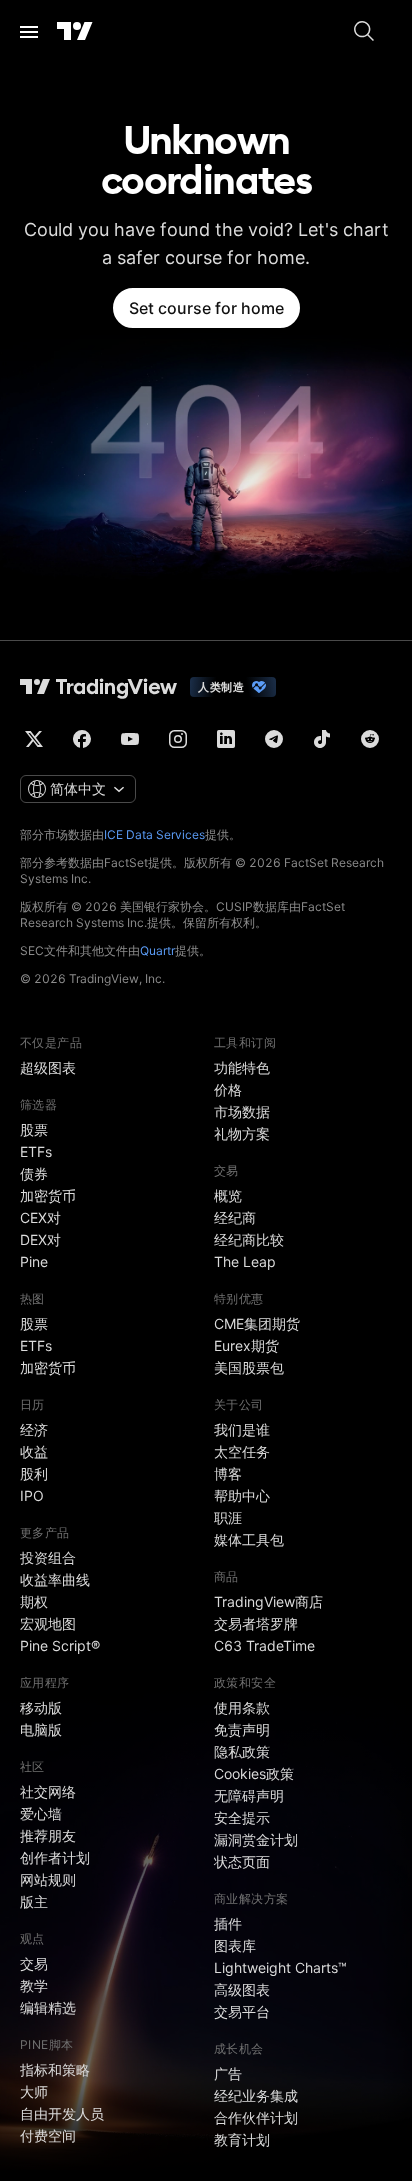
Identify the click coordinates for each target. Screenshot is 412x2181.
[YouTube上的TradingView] (130, 739)
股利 (34, 1473)
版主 (34, 1901)
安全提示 (242, 1817)
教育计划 (242, 2139)
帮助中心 (242, 1495)
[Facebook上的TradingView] (82, 739)
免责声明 (242, 1729)
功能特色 (242, 1067)
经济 (34, 1429)
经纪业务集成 (256, 2095)
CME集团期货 (257, 1323)
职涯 (228, 1517)
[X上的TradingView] (34, 739)
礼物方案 (242, 1133)
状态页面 (242, 1861)
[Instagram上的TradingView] (178, 739)
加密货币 (48, 1195)
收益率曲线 (55, 1579)
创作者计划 (55, 1857)
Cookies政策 (254, 1773)
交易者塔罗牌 (256, 1623)
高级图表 (242, 1989)
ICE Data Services (154, 834)
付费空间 (48, 2135)
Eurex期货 (246, 1345)
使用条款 (242, 1707)
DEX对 (40, 1239)
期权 (34, 1601)
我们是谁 (242, 1429)
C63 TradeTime (264, 1645)
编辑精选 (48, 2007)
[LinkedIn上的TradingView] (226, 739)
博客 (228, 1473)
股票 (34, 1129)
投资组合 (48, 1557)
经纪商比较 (249, 1239)
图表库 (235, 1945)
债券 (34, 1173)
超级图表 (48, 1067)
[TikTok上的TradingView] (322, 739)
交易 (34, 1963)
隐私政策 (242, 1751)
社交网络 (48, 1791)
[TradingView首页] (75, 32)
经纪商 (235, 1217)
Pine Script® (60, 1645)
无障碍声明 (249, 1795)
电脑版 (41, 1729)
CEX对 (40, 1217)
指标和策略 (55, 2069)
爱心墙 (41, 1813)
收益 (34, 1451)
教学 (34, 1985)
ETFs (36, 1151)
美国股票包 (249, 1367)
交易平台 (242, 2011)
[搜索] (364, 32)
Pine (34, 1261)
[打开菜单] (29, 32)
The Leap (245, 1261)
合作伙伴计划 (256, 2117)
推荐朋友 (48, 1835)
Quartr (157, 950)
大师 (34, 2091)
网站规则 (48, 1879)
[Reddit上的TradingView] (370, 739)
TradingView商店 (268, 1601)
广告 (228, 2073)
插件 (228, 1923)
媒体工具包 (249, 1539)
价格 (228, 1089)
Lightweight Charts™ (280, 1967)
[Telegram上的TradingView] (274, 739)
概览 (228, 1195)
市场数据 (242, 1111)
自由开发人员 (62, 2113)
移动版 (41, 1707)
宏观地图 (48, 1623)
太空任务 (242, 1451)
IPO (32, 1495)
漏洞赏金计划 (256, 1839)
